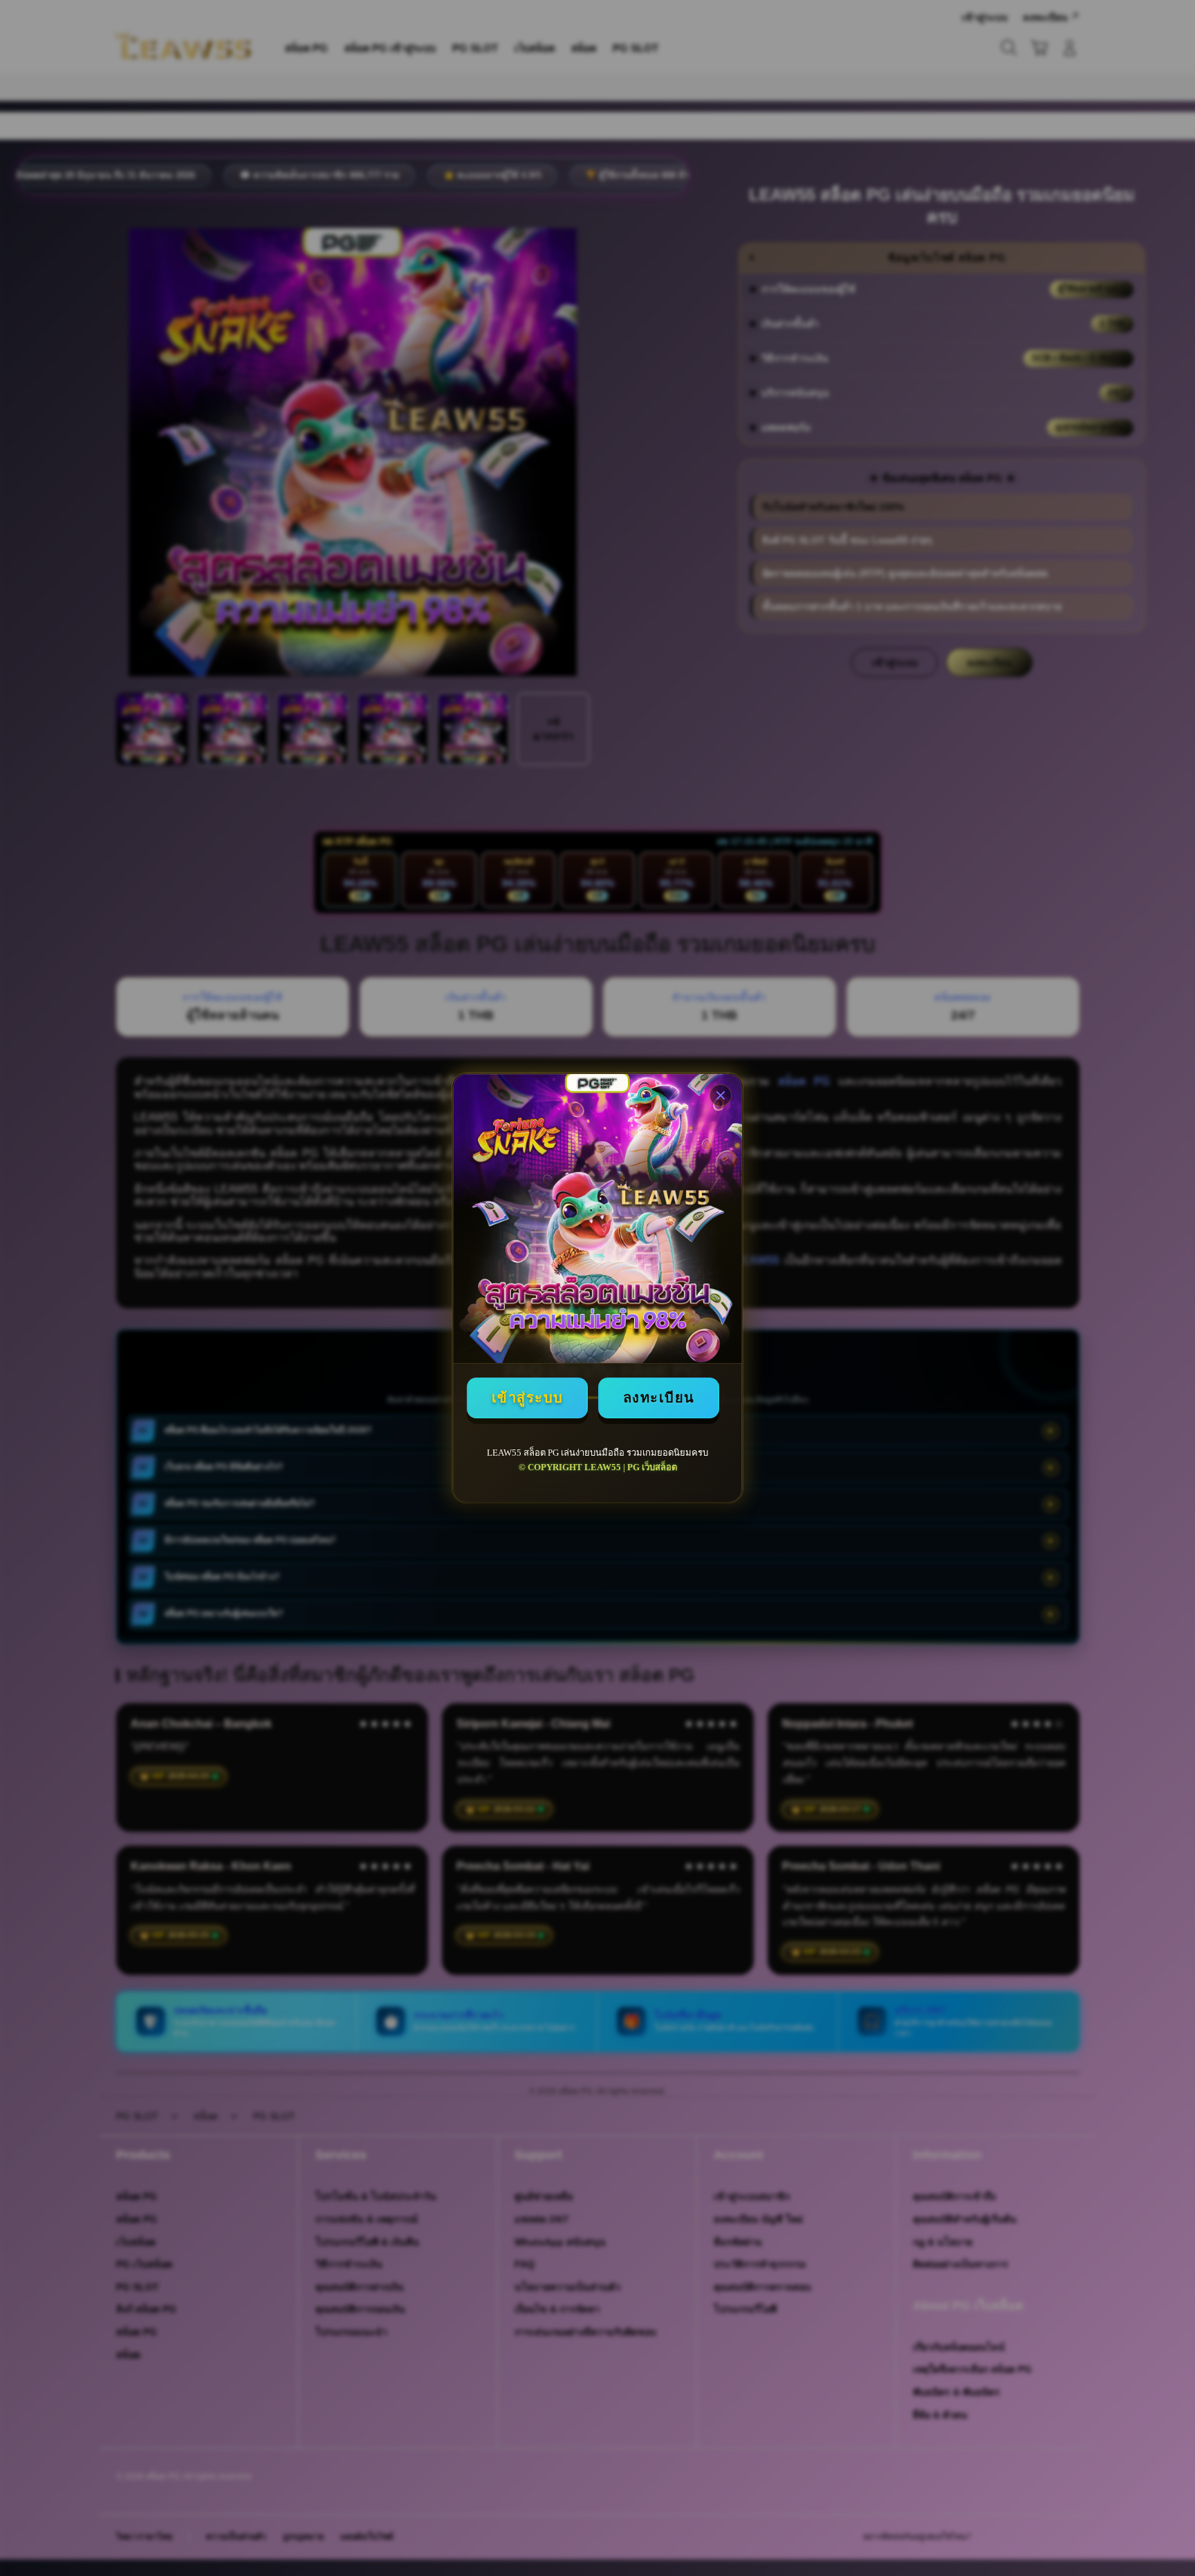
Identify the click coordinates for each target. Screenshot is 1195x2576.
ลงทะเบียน (659, 1398)
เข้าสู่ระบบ (528, 1398)
